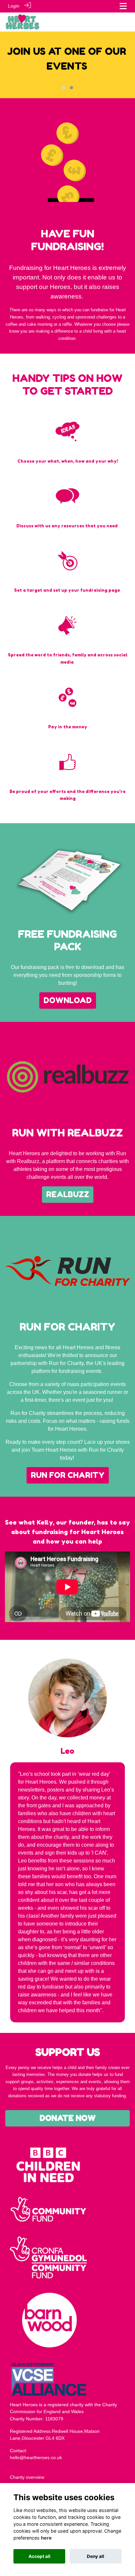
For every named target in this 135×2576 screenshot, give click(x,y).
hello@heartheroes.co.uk (36, 2457)
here (46, 2538)
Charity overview (27, 2477)
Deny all (96, 2556)
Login (14, 6)
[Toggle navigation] (123, 6)
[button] (64, 88)
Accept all (39, 2556)
